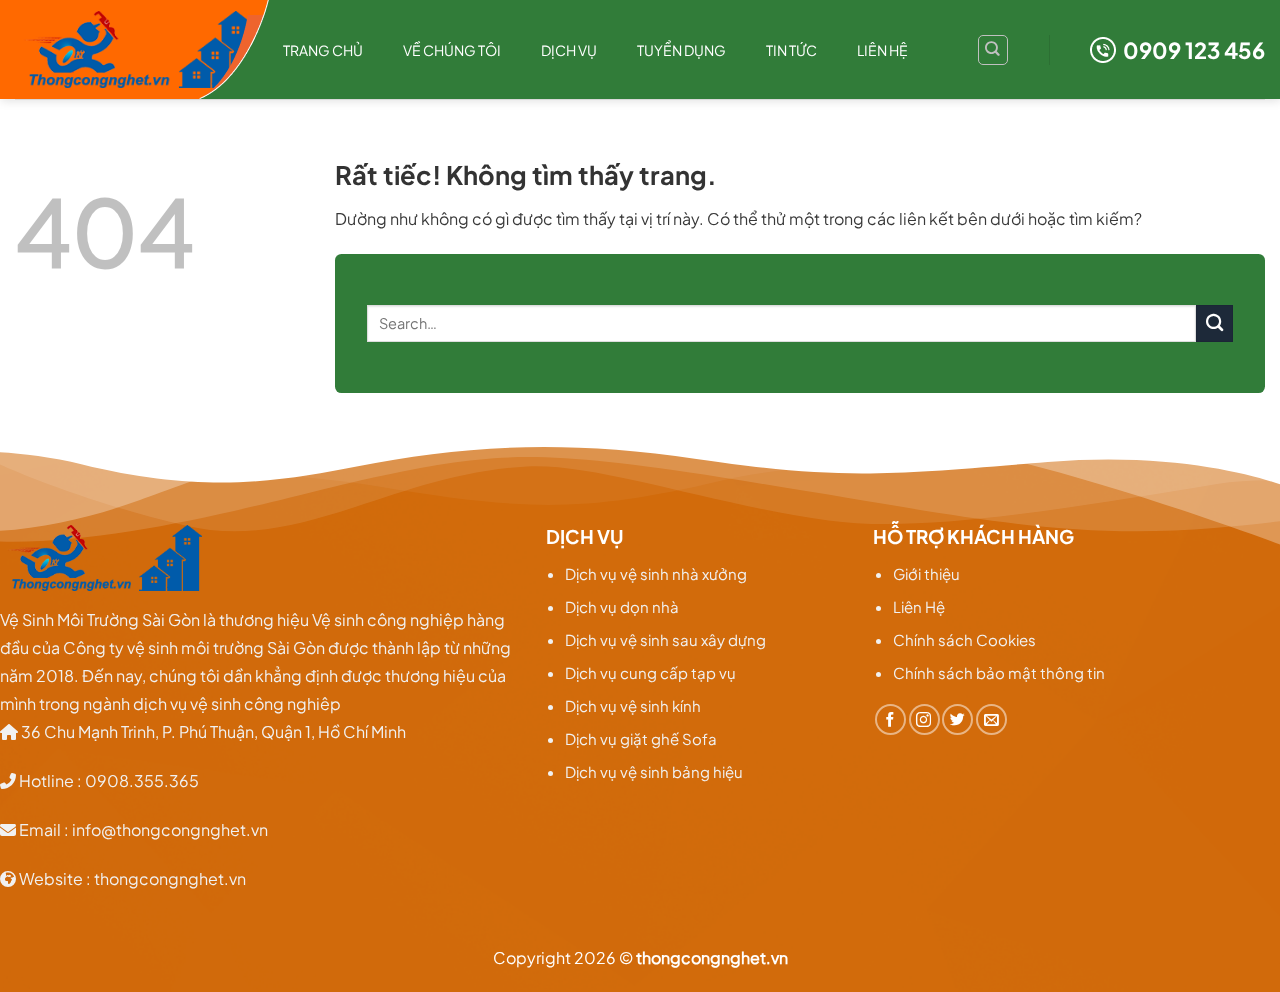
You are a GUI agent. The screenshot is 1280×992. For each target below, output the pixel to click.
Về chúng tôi (452, 50)
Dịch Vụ (569, 50)
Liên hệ (882, 50)
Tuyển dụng (681, 50)
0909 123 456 (1194, 50)
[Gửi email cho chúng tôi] (991, 719)
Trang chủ (323, 50)
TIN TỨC (791, 50)
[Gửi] (1214, 323)
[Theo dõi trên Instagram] (924, 719)
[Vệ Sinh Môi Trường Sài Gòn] (134, 50)
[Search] (993, 50)
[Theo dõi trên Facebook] (890, 719)
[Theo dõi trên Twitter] (957, 719)
